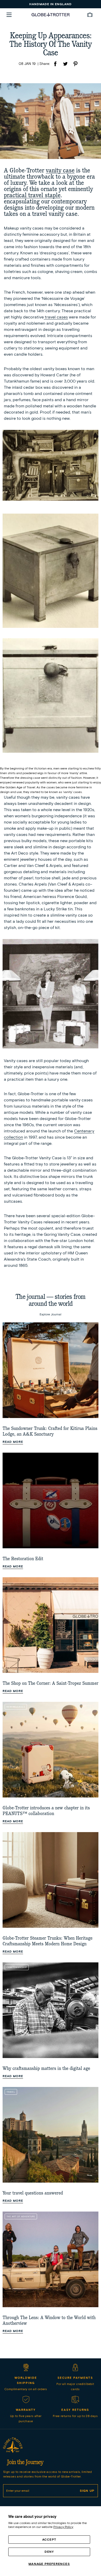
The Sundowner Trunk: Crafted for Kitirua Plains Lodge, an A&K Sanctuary (50, 1431)
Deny (49, 2552)
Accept (49, 2539)
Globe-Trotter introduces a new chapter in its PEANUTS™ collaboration (46, 1811)
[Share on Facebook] (55, 64)
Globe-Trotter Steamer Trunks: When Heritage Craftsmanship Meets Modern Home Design (48, 1941)
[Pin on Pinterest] (75, 64)
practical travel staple (32, 195)
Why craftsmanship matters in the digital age (46, 2068)
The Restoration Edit (23, 1559)
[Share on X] (65, 64)
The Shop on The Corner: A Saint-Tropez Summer (51, 1683)
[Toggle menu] (9, 15)
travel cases (56, 317)
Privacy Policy (63, 2527)
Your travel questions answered (33, 2193)
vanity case (60, 170)
